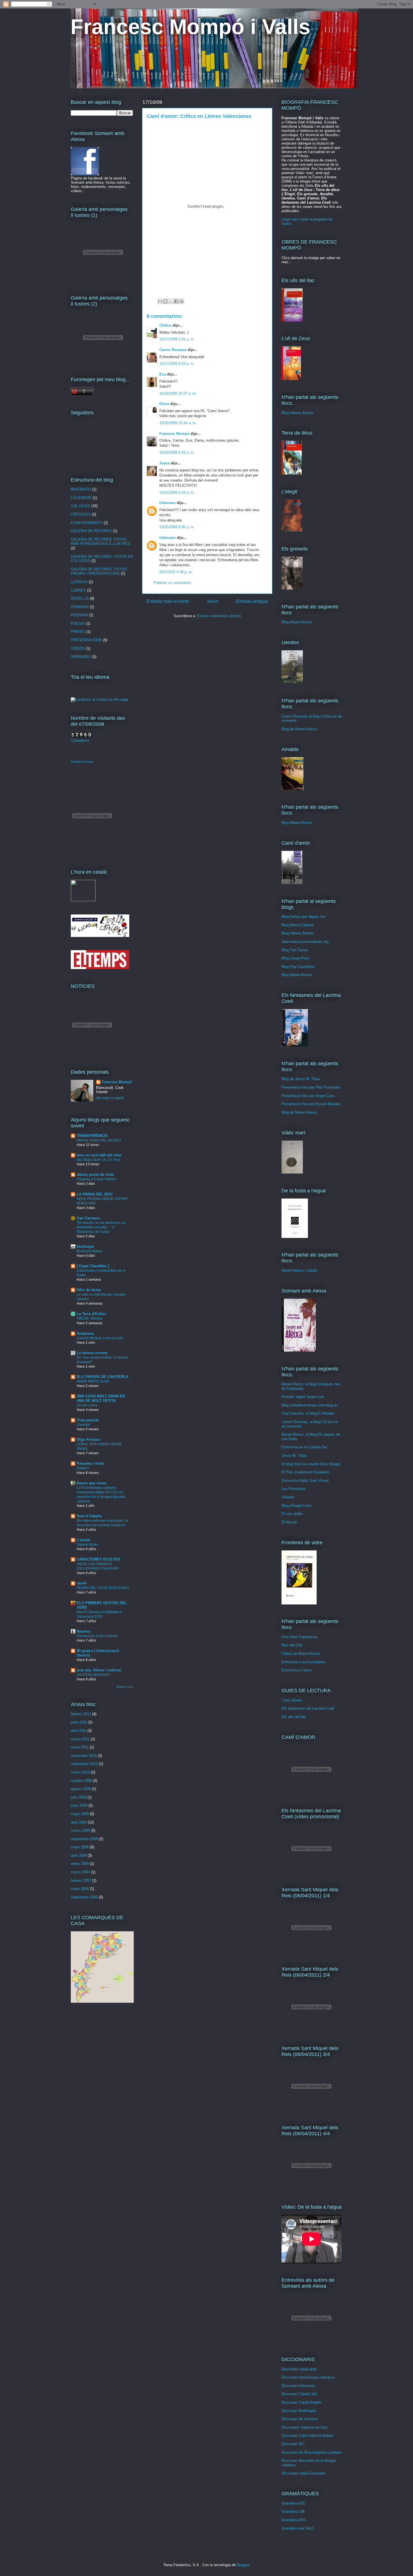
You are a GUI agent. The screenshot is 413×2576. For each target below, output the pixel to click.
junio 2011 (79, 1722)
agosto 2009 (81, 1789)
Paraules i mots (90, 1463)
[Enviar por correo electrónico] (160, 301)
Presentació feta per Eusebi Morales (311, 1104)
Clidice (165, 325)
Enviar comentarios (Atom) (219, 616)
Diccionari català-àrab (299, 2369)
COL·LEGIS (80, 506)
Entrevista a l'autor (297, 1670)
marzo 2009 (80, 1830)
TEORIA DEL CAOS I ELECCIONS (103, 1588)
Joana (164, 463)
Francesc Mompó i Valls (190, 27)
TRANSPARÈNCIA (92, 1136)
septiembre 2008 (84, 1839)
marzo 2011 (80, 1739)
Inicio (213, 601)
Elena (164, 404)
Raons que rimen (92, 1483)
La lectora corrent (92, 1353)
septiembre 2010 (84, 1764)
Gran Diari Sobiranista (299, 1637)
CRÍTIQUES (81, 514)
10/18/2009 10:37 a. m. (178, 393)
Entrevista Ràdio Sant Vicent (305, 1481)
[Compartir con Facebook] (176, 301)
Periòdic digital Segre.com (303, 1397)
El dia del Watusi (89, 1251)
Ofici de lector (89, 1290)
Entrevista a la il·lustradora (303, 1662)
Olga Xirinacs (88, 1439)
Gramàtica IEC (294, 2503)
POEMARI (79, 615)
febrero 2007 (81, 1881)
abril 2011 (79, 1731)
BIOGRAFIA (81, 489)
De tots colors (87, 1405)
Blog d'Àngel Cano (296, 1506)
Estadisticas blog (82, 762)
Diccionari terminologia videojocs (308, 2377)
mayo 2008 (80, 1847)
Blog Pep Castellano (298, 967)
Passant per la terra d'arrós (97, 1636)
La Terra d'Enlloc (91, 1314)
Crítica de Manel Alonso (301, 1654)
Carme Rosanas (173, 350)
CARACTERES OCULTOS (98, 1559)
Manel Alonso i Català (299, 1270)
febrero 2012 (81, 1714)
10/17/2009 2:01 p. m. (177, 339)
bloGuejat (85, 1247)
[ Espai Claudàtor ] (93, 1266)
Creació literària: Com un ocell (100, 1338)
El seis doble (292, 1514)
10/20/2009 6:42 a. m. (177, 452)
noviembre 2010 (84, 1756)
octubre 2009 (81, 1781)
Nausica (84, 1631)
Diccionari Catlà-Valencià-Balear (308, 2435)
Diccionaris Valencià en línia (304, 2427)
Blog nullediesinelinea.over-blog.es (310, 1405)
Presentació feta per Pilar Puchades (311, 1087)
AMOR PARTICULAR (93, 1381)
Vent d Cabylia (89, 1516)
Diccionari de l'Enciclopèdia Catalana (311, 2452)
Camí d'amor (292, 1700)
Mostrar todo (125, 1687)
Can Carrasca (88, 1218)
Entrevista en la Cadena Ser (304, 1447)
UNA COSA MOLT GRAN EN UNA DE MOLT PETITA (101, 1398)
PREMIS (78, 632)
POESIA (78, 623)
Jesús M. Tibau (294, 1456)
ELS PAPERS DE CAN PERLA (103, 1377)
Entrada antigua (252, 601)
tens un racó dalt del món (99, 1155)
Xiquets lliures (88, 1545)
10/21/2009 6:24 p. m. (177, 492)
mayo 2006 (80, 1889)
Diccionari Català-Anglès (301, 2402)
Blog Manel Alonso (297, 622)
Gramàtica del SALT (298, 2528)
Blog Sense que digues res (303, 917)
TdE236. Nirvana (90, 1318)
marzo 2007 (80, 1872)
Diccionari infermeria (298, 2386)
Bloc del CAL (292, 1645)
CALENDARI (81, 498)
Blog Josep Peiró (295, 958)
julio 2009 (79, 1797)
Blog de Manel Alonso (299, 729)
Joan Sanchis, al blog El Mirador (308, 1413)
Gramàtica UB (293, 2511)
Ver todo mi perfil (110, 1098)
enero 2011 (80, 1747)
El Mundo (289, 1522)
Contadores (80, 740)
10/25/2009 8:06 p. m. (177, 527)
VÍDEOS (78, 649)
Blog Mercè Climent (298, 925)
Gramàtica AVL (294, 2520)
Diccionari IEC (293, 2444)
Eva (163, 374)
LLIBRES (78, 590)
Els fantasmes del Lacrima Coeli (308, 1708)
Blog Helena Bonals (298, 413)
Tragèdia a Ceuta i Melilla (96, 1179)
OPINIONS (80, 607)
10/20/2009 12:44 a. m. (178, 423)
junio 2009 (79, 1805)
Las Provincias (294, 1489)
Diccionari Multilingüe (299, 2411)
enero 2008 (80, 1864)
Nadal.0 (83, 1468)
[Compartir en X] (171, 301)
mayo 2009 (80, 1814)
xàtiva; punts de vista (95, 1175)
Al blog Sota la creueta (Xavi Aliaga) (311, 1464)
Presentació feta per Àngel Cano (308, 1096)
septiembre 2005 (84, 1897)
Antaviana (85, 1333)
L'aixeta (83, 1540)
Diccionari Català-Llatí (299, 2394)
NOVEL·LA (80, 598)
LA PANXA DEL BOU (95, 1194)
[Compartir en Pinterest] (181, 301)
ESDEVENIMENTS (87, 523)
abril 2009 (79, 1822)
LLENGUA (79, 582)
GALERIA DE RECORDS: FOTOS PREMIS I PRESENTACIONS (99, 571)
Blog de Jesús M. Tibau (301, 1079)
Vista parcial (88, 1420)
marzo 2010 (80, 1772)
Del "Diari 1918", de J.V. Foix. (99, 1160)
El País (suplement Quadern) (305, 1472)
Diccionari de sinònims (300, 2419)
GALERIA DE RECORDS (91, 531)
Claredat (83, 1425)
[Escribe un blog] (165, 301)
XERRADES (81, 657)
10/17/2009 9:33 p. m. (177, 364)
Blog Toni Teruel (295, 950)
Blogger (243, 2565)
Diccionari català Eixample (303, 2473)
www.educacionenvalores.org (305, 942)
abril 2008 (79, 1855)
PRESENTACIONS (86, 640)
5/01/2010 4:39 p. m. (176, 572)
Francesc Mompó (174, 434)
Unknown (167, 503)
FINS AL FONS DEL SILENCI (99, 1140)
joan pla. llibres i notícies (99, 1670)
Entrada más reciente (168, 601)
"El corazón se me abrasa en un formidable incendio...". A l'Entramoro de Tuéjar (101, 1227)
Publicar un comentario (172, 583)
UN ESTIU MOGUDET (94, 1675)
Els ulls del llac (294, 1717)
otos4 (81, 1583)
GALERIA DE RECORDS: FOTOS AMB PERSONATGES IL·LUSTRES (100, 542)
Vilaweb (288, 1497)
